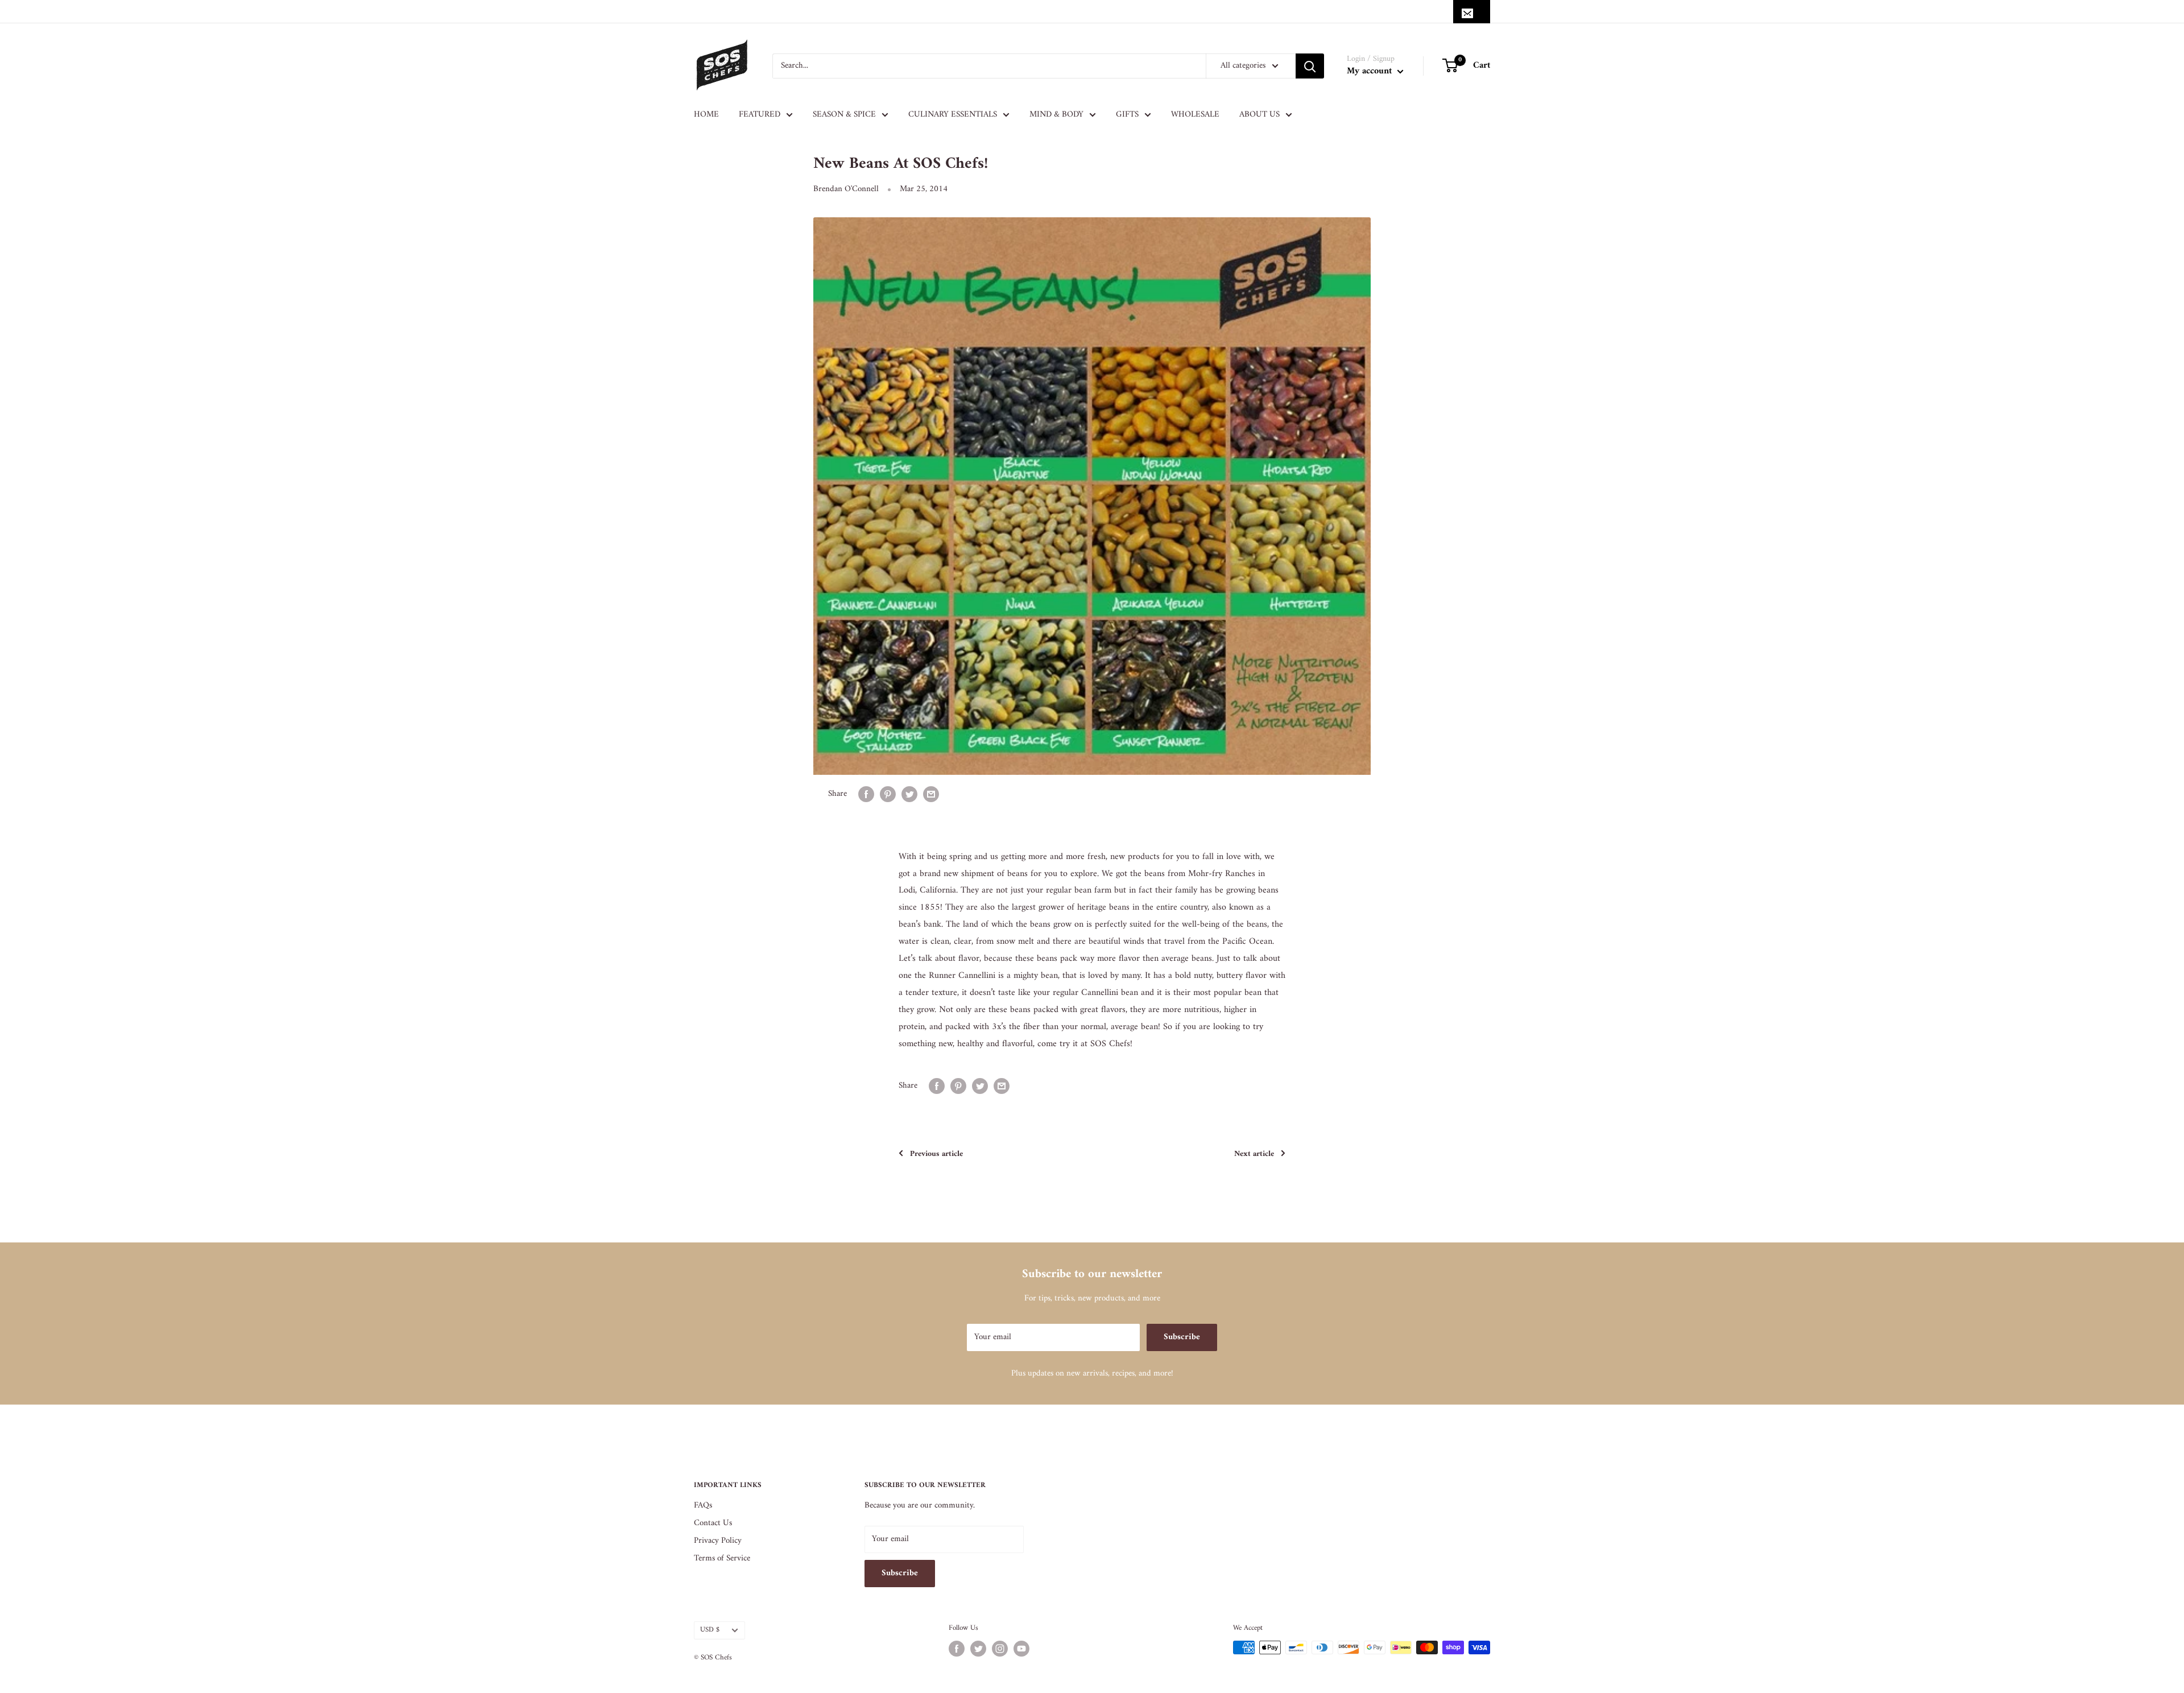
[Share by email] (931, 794)
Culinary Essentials (953, 115)
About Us (1259, 115)
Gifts (1127, 115)
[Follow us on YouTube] (1021, 1649)
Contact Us (713, 1523)
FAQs (703, 1506)
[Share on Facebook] (866, 794)
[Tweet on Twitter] (909, 794)
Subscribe (1182, 1337)
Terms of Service (722, 1558)
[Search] (1310, 66)
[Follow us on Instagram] (1000, 1649)
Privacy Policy (718, 1541)
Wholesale (1195, 115)
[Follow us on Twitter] (978, 1649)
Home (706, 115)
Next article (1254, 1154)
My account (1371, 71)
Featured (760, 115)
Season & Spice (844, 115)
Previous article (936, 1154)
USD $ (710, 1630)
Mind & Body (1056, 115)
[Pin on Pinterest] (888, 794)
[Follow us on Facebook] (957, 1649)
